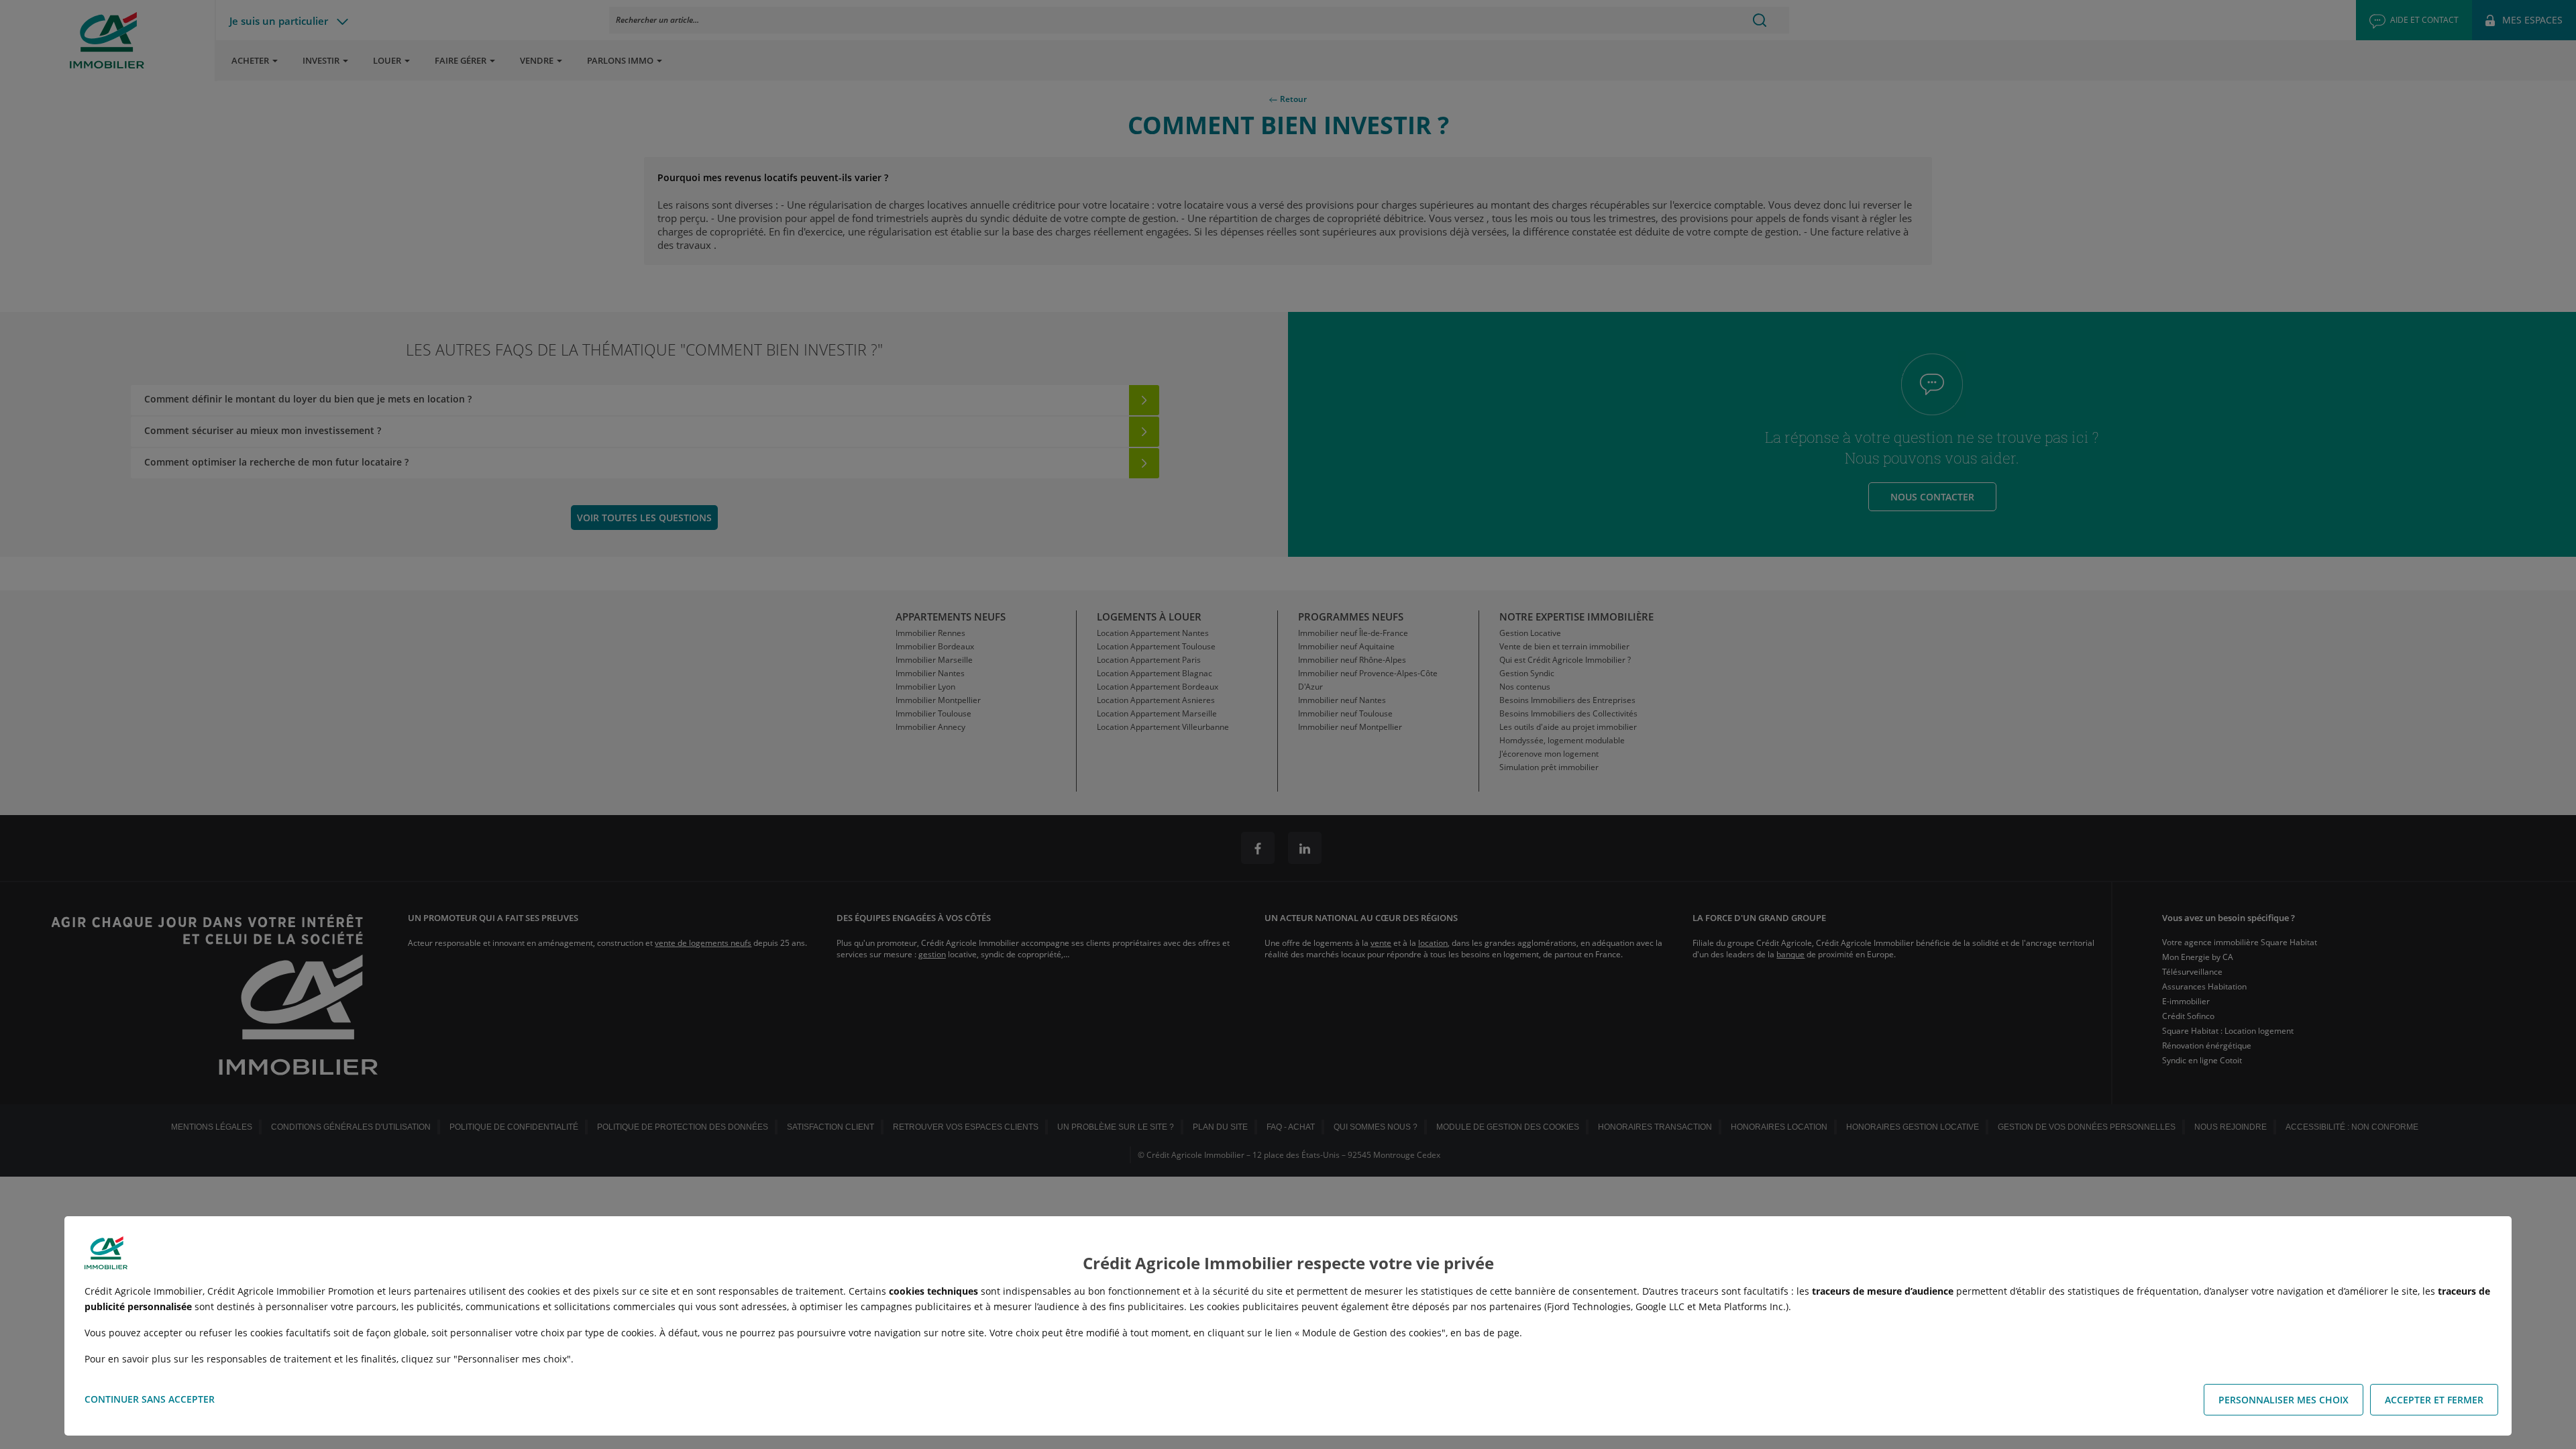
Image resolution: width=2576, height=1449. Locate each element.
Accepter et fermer (2434, 1400)
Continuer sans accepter (150, 1399)
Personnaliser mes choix (2284, 1400)
